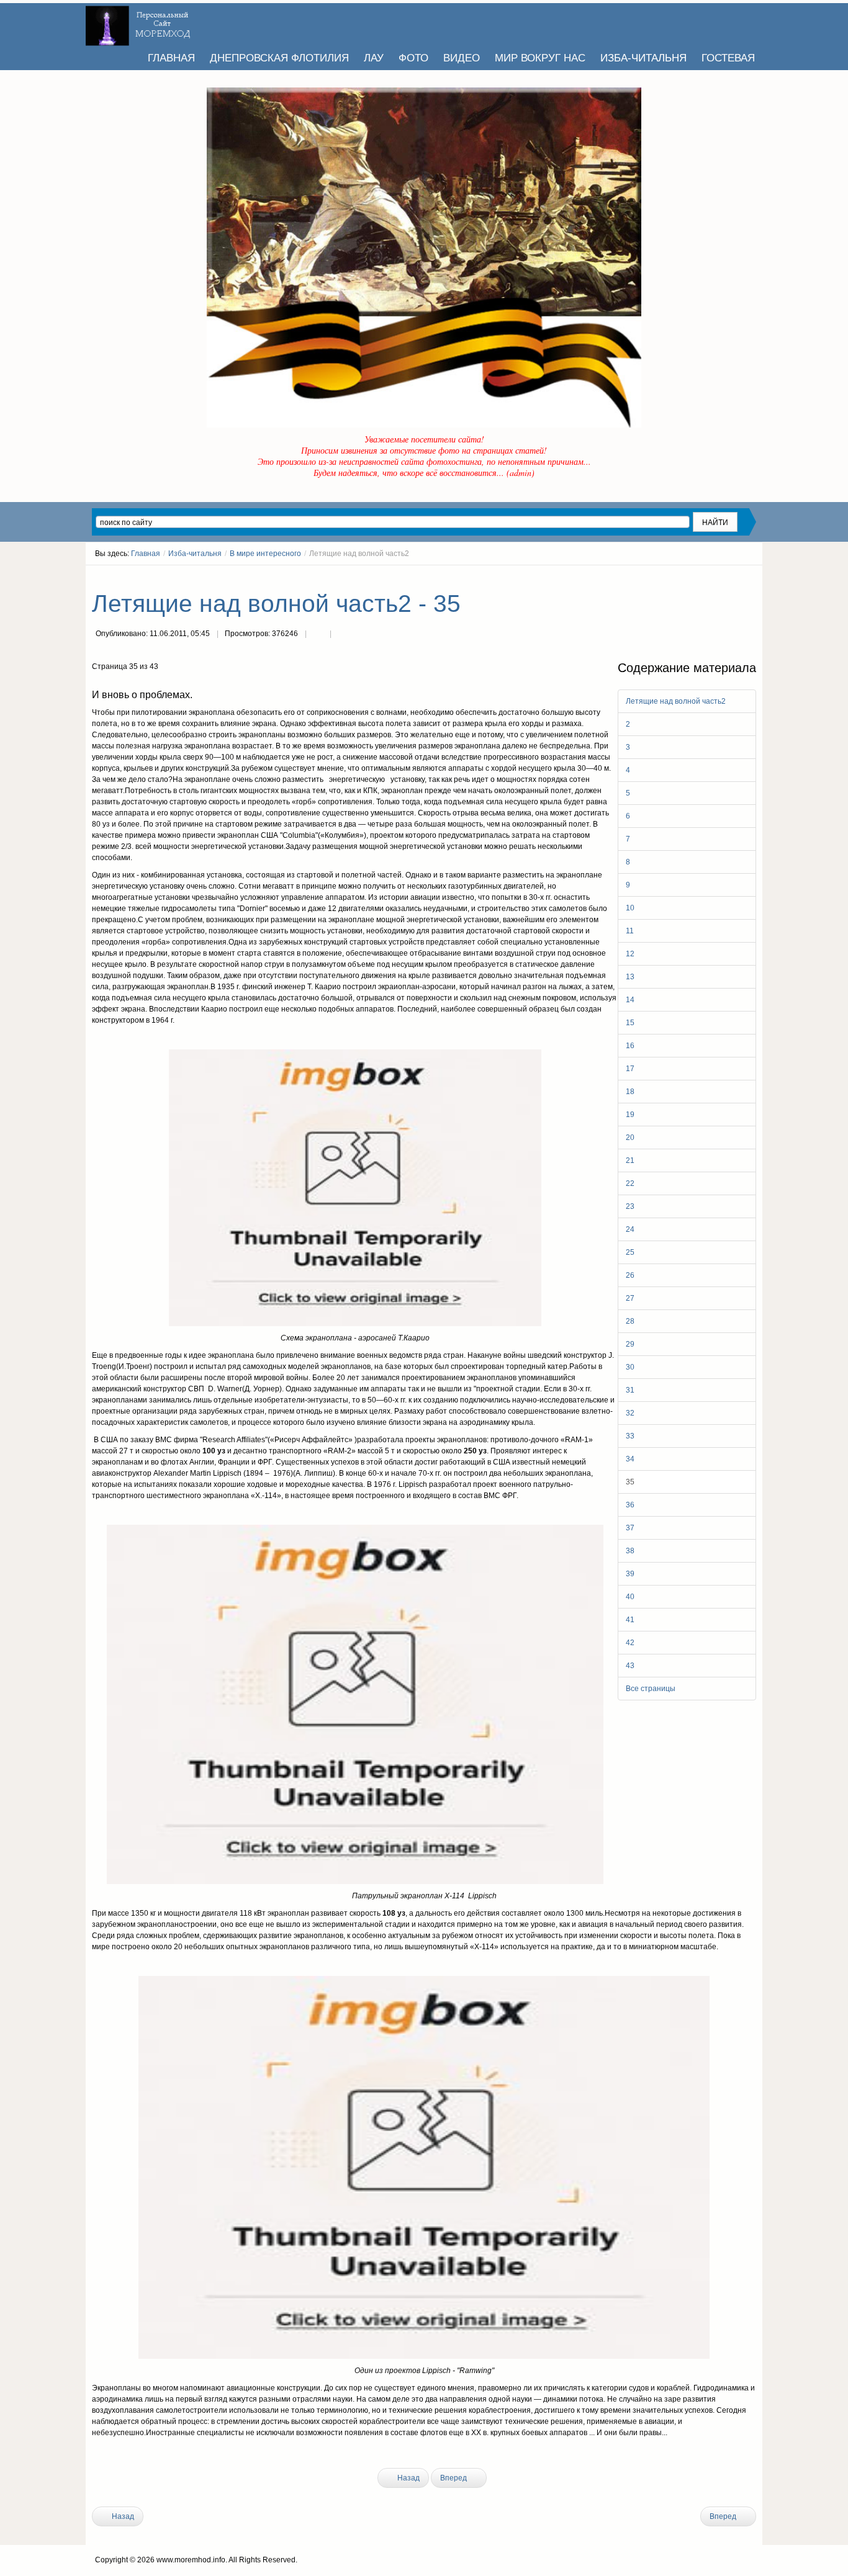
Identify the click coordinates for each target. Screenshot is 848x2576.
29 (630, 1344)
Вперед (454, 2478)
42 (630, 1643)
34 (630, 1459)
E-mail (343, 635)
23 (630, 1206)
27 (630, 1298)
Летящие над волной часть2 (676, 701)
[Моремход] (140, 22)
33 (630, 1436)
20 (630, 1138)
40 (630, 1597)
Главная (146, 554)
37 (630, 1528)
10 (630, 908)
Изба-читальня (195, 554)
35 (630, 1482)
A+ (729, 577)
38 (630, 1551)
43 (630, 1666)
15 (630, 1023)
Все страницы (651, 1689)
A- (752, 577)
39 (630, 1574)
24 (630, 1229)
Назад (408, 2478)
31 (630, 1390)
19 (630, 1115)
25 (630, 1252)
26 (630, 1275)
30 (630, 1367)
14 (630, 1000)
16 (630, 1046)
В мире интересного (265, 554)
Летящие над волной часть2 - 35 (276, 604)
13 (630, 977)
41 (630, 1620)
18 (630, 1092)
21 (630, 1160)
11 (630, 931)
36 (630, 1505)
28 (630, 1321)
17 (630, 1069)
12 (630, 954)
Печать (318, 635)
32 (630, 1413)
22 (630, 1183)
